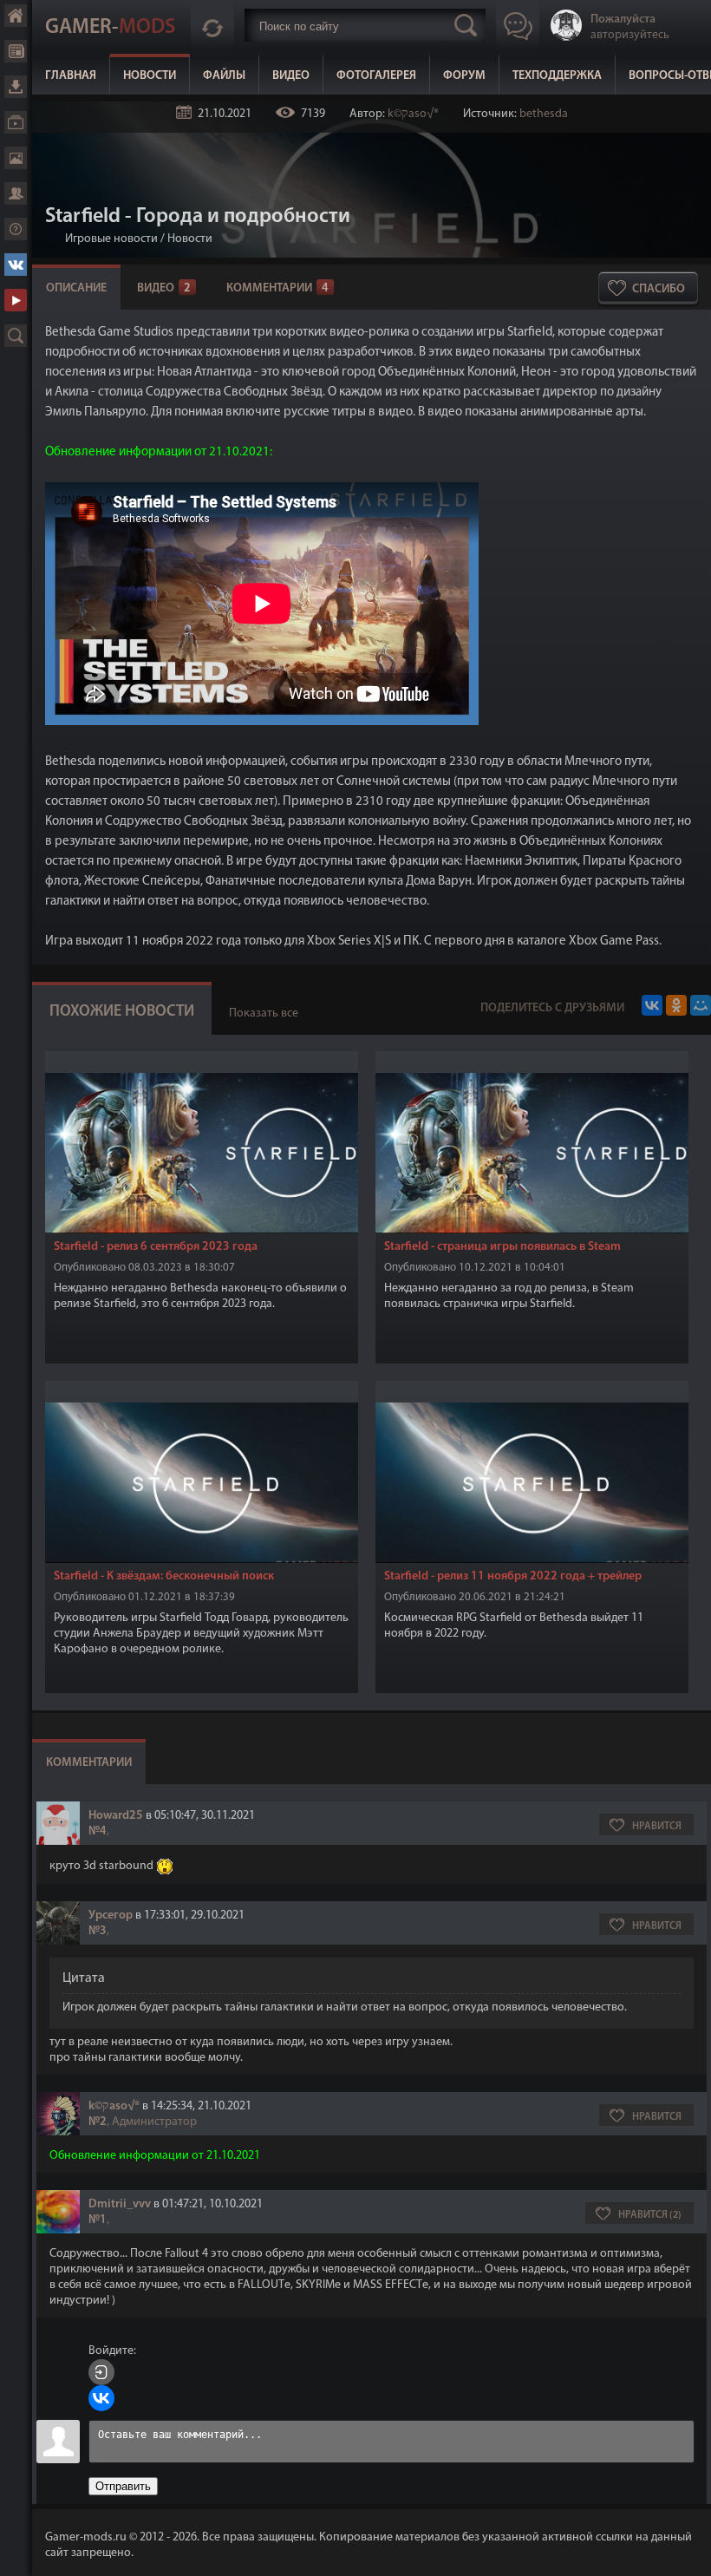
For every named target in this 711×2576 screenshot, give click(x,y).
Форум (464, 76)
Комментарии (277, 288)
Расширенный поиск (16, 336)
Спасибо (659, 289)
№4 (98, 1831)
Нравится (657, 1827)
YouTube (16, 300)
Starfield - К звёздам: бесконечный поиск (164, 1576)
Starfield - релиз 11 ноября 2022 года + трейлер (513, 1576)
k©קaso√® (413, 114)
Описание (76, 288)
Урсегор (111, 1916)
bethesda (544, 114)
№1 (98, 2220)
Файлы (224, 76)
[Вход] (101, 2372)
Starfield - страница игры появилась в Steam (502, 1247)
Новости (150, 76)
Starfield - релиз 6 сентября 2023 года (156, 1247)
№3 (98, 1931)
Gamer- (110, 28)
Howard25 (116, 1816)
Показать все (264, 1013)
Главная (71, 76)
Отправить (123, 2486)
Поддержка (16, 229)
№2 (98, 2122)
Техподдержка (557, 76)
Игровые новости (111, 239)
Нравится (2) (650, 2215)
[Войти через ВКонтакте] (101, 2398)
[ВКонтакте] (652, 1005)
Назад (52, 239)
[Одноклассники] (676, 1005)
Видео (291, 76)
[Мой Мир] (701, 1005)
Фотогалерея (376, 76)
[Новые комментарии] (212, 25)
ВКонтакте (16, 265)
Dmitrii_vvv (120, 2204)
